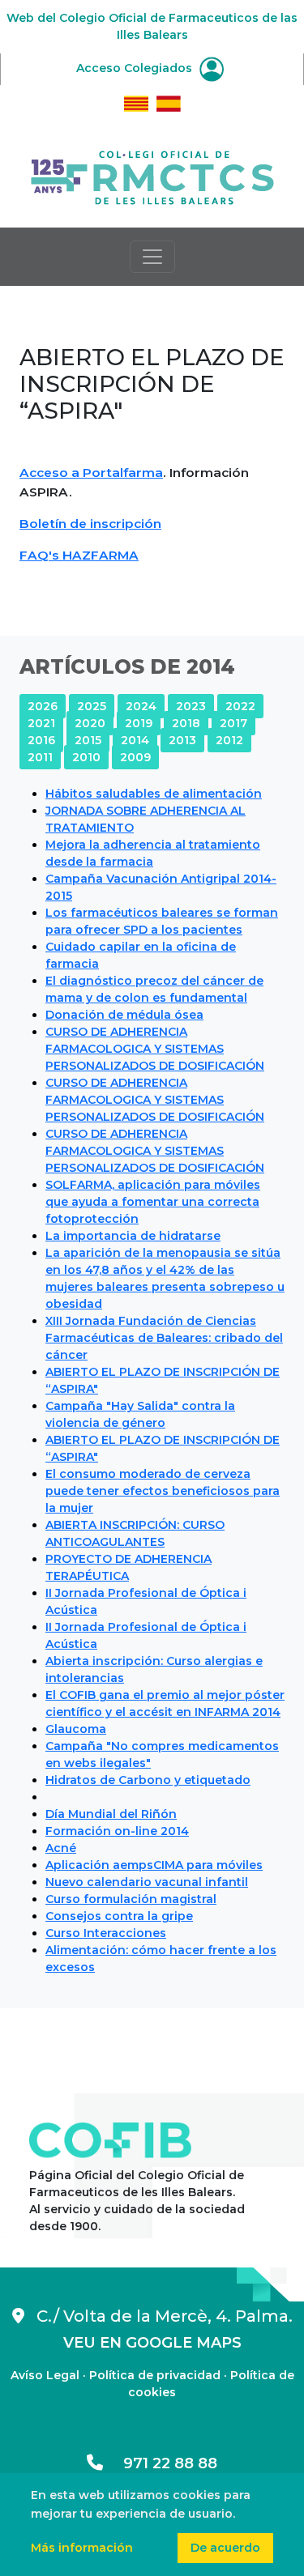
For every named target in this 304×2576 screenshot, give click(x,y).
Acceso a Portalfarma (91, 473)
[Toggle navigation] (152, 257)
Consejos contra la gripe (119, 1916)
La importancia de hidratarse (133, 1236)
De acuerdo (225, 2548)
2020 (90, 723)
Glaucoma (76, 1729)
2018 (186, 723)
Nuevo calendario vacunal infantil (147, 1882)
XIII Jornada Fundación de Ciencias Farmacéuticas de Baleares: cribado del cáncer (164, 1338)
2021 (41, 723)
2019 (139, 723)
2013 (182, 740)
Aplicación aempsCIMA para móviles (154, 1865)
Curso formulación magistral (131, 1899)
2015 (88, 740)
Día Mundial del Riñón (111, 1814)
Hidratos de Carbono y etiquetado (148, 1780)
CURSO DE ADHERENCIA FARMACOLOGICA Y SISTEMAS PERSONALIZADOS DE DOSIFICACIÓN (155, 1049)
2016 (41, 740)
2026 (43, 706)
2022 (240, 706)
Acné (61, 1848)
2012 (229, 740)
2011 (40, 757)
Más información (82, 2548)
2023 (191, 706)
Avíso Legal (45, 2375)
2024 (141, 706)
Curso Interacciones (106, 1933)
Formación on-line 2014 (117, 1831)
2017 (233, 723)
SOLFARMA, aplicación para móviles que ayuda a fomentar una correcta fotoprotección (153, 1202)
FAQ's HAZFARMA (79, 555)
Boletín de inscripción (90, 524)
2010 (86, 757)
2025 (92, 706)
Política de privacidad (155, 2375)
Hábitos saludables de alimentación (154, 794)
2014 (135, 740)
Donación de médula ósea (124, 1015)
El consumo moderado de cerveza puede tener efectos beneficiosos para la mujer (163, 1491)
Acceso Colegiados (136, 68)
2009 (135, 757)
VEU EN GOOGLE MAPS (152, 2343)
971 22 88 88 (160, 2463)
